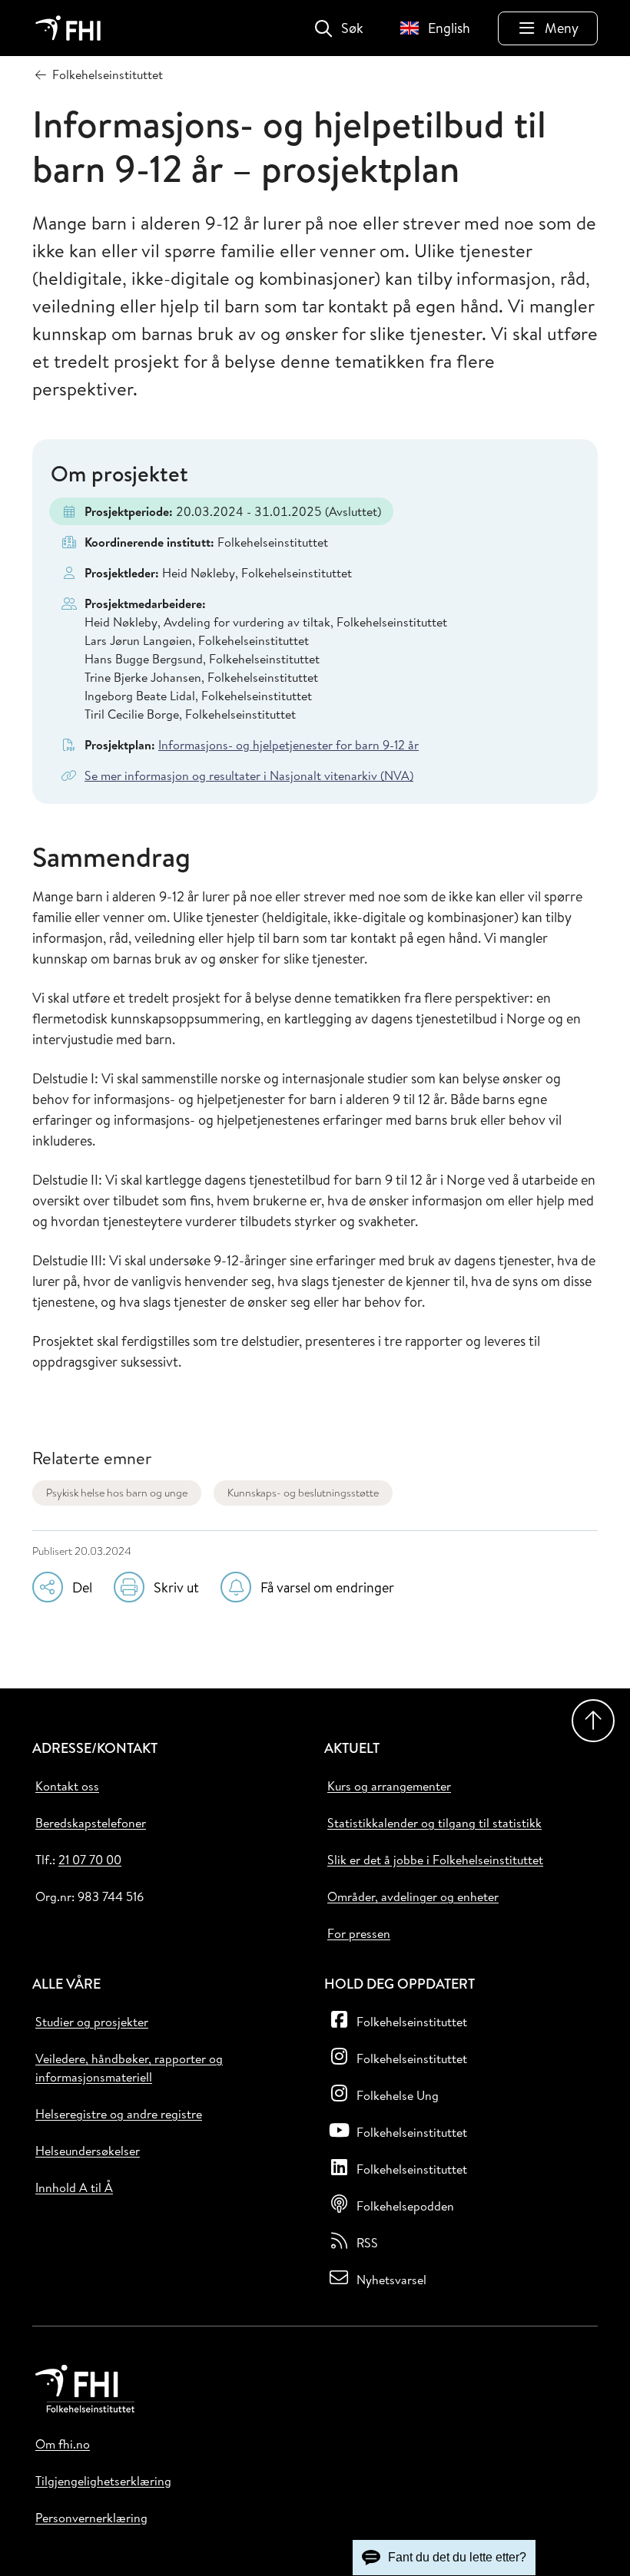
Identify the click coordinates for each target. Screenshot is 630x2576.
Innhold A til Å (74, 2187)
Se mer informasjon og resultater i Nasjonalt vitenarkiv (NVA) (249, 775)
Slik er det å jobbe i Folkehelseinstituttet (435, 1860)
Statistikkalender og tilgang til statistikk (434, 1823)
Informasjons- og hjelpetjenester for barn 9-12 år (288, 745)
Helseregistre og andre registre (119, 2114)
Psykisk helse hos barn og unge (117, 1493)
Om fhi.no (63, 2444)
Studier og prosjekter (92, 2022)
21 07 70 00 (90, 1860)
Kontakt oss (67, 1786)
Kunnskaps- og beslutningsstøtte (303, 1493)
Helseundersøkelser (88, 2151)
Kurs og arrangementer (389, 1786)
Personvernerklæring (91, 2518)
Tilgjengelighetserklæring (103, 2481)
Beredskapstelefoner (91, 1823)
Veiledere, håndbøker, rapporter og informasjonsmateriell (129, 2068)
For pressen (359, 1933)
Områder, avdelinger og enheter (413, 1896)
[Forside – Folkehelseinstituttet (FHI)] (68, 28)
